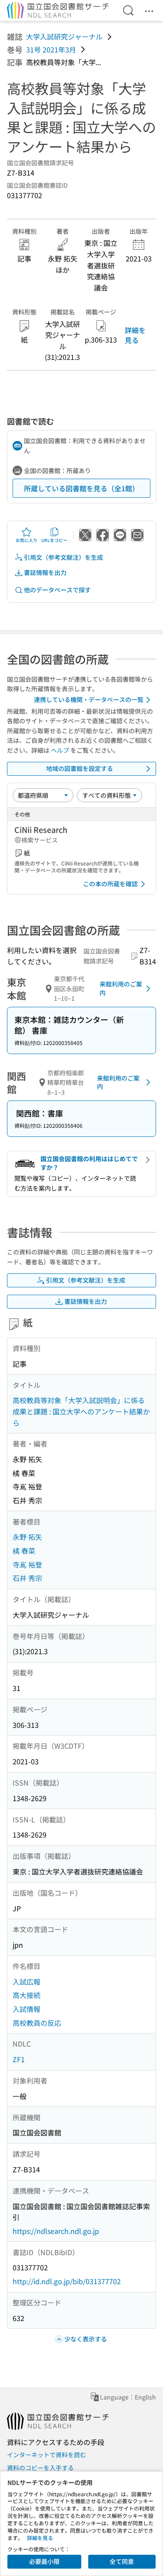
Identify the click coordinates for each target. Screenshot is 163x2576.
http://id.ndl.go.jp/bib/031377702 (67, 2281)
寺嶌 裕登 (27, 1564)
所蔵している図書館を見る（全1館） (81, 488)
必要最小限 (44, 2561)
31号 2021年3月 (51, 49)
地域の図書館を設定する (80, 768)
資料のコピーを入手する (40, 2468)
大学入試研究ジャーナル (64, 36)
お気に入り (27, 540)
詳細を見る (135, 335)
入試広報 (27, 1982)
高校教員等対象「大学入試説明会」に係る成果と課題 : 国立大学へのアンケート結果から (81, 1411)
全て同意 (122, 2561)
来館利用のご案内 (121, 988)
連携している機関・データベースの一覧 (89, 699)
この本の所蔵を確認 (110, 884)
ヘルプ (60, 750)
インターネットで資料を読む (47, 2455)
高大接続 (27, 1995)
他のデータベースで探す (57, 590)
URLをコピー (54, 540)
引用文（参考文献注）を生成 (63, 557)
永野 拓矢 (27, 1537)
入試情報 (27, 2009)
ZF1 (19, 2059)
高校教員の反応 (37, 2023)
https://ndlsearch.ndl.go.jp (56, 2231)
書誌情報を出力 (45, 572)
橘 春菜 (24, 1551)
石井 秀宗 (27, 1578)
